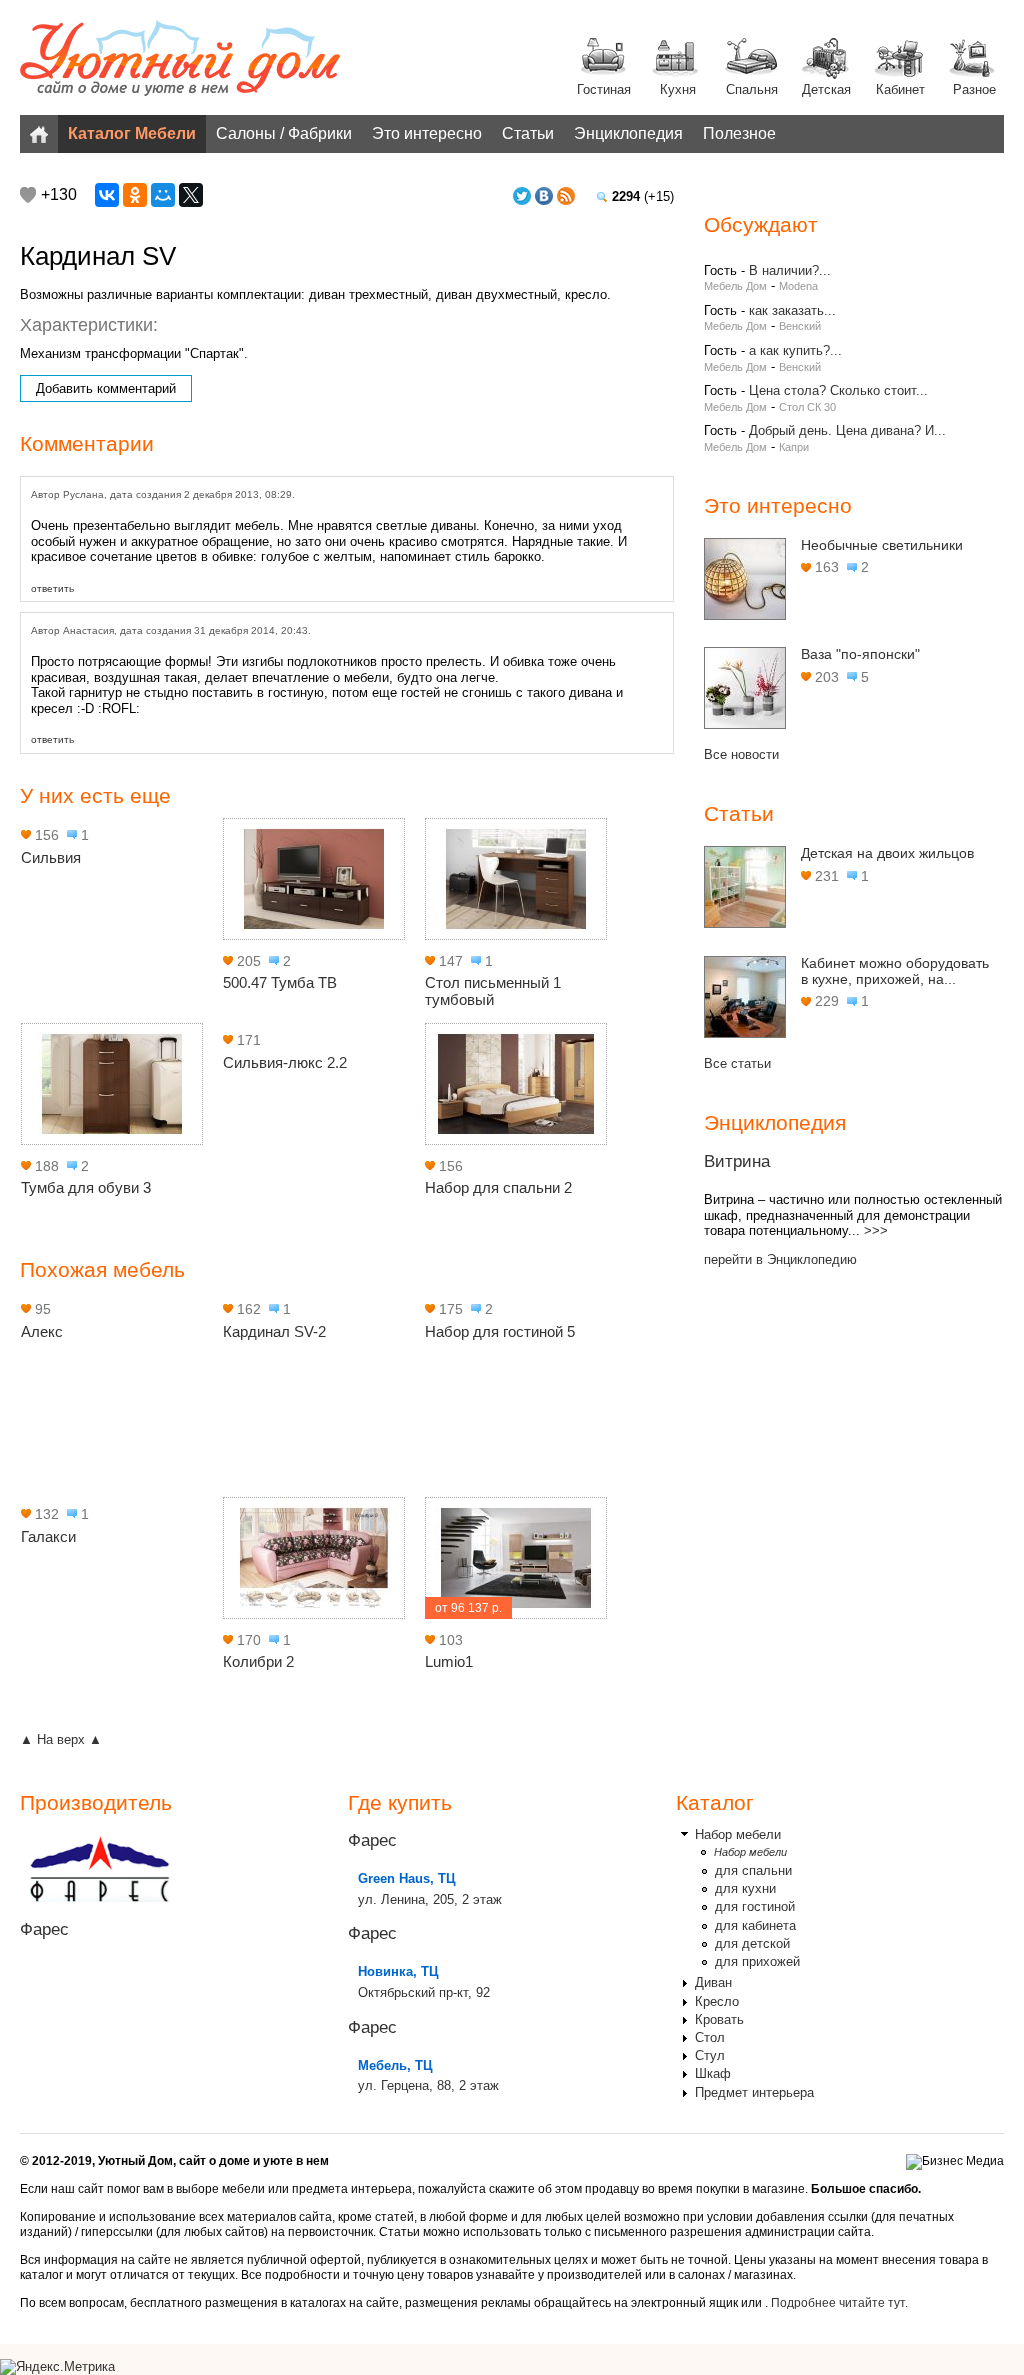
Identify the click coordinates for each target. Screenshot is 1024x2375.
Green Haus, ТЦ (407, 1878)
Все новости (741, 754)
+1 (28, 195)
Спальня (752, 89)
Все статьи (737, 1063)
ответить (52, 588)
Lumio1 (449, 1661)
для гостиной (755, 1906)
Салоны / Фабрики (284, 133)
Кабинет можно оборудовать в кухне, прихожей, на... (895, 971)
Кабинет (900, 89)
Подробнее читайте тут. (839, 2303)
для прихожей (757, 1961)
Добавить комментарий (106, 388)
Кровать (719, 2019)
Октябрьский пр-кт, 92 (424, 1992)
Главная (39, 134)
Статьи (528, 133)
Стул (710, 2055)
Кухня (678, 89)
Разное (974, 89)
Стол (710, 2037)
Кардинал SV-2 (274, 1331)
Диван (713, 1982)
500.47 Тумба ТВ (280, 982)
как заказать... (792, 310)
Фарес (44, 1929)
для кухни (745, 1888)
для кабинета (755, 1925)
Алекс (42, 1331)
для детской (752, 1943)
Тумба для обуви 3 (86, 1187)
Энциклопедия (628, 133)
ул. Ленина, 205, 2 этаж (430, 1899)
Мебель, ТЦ (395, 2065)
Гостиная (604, 89)
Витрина (737, 1161)
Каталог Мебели (132, 133)
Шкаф (713, 2073)
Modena (798, 286)
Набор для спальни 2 (498, 1187)
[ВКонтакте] (107, 195)
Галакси (48, 1536)
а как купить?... (795, 350)
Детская (826, 89)
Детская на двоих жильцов (887, 853)
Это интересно (427, 133)
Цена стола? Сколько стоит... (838, 390)
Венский (800, 326)
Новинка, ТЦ (398, 1971)
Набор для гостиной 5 (500, 1331)
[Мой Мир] (163, 195)
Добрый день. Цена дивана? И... (847, 430)
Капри (794, 447)
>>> (876, 1230)
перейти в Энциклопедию (780, 1259)
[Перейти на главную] (180, 60)
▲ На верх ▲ (61, 1739)
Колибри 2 (258, 1661)
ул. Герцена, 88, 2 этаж (428, 2085)
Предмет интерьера (754, 2092)
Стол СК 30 (807, 407)
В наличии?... (790, 270)
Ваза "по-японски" (860, 654)
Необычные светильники (882, 545)
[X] (191, 195)
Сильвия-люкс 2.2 (285, 1062)
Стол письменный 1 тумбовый (493, 991)
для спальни (753, 1870)
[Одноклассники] (135, 195)
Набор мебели (738, 1834)
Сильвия (51, 857)
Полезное (739, 133)
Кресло (717, 2001)
